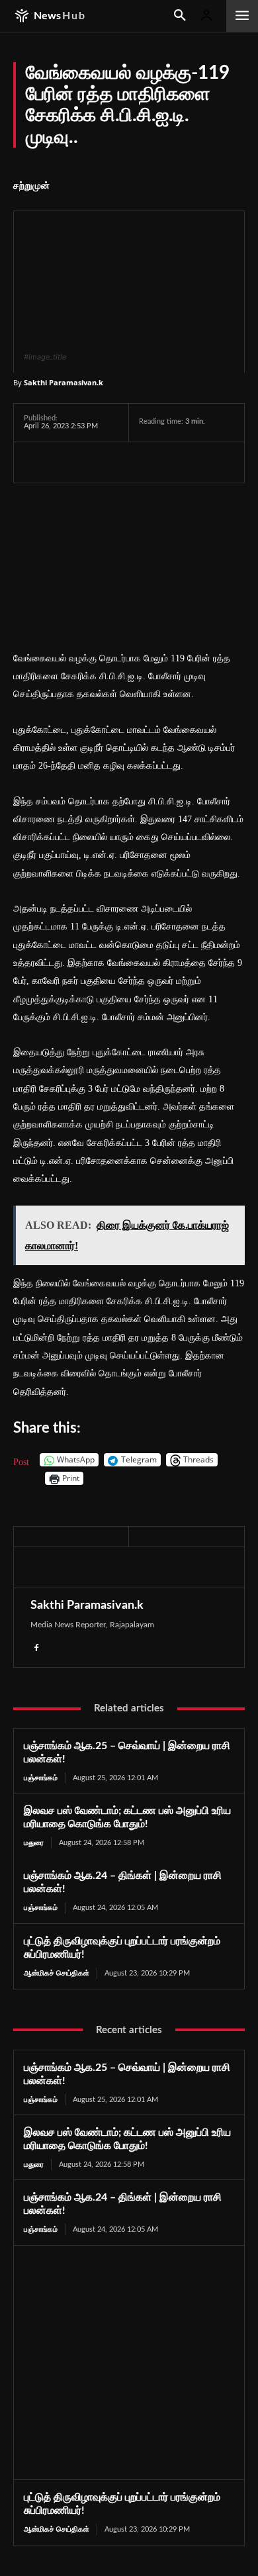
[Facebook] (37, 462)
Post (21, 1461)
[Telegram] (128, 462)
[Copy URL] (189, 462)
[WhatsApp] (98, 462)
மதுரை (34, 1843)
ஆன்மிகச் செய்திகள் (57, 1973)
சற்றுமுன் (31, 186)
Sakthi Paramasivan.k (64, 382)
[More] (220, 462)
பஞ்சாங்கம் (41, 1778)
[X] (67, 462)
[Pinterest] (159, 462)
